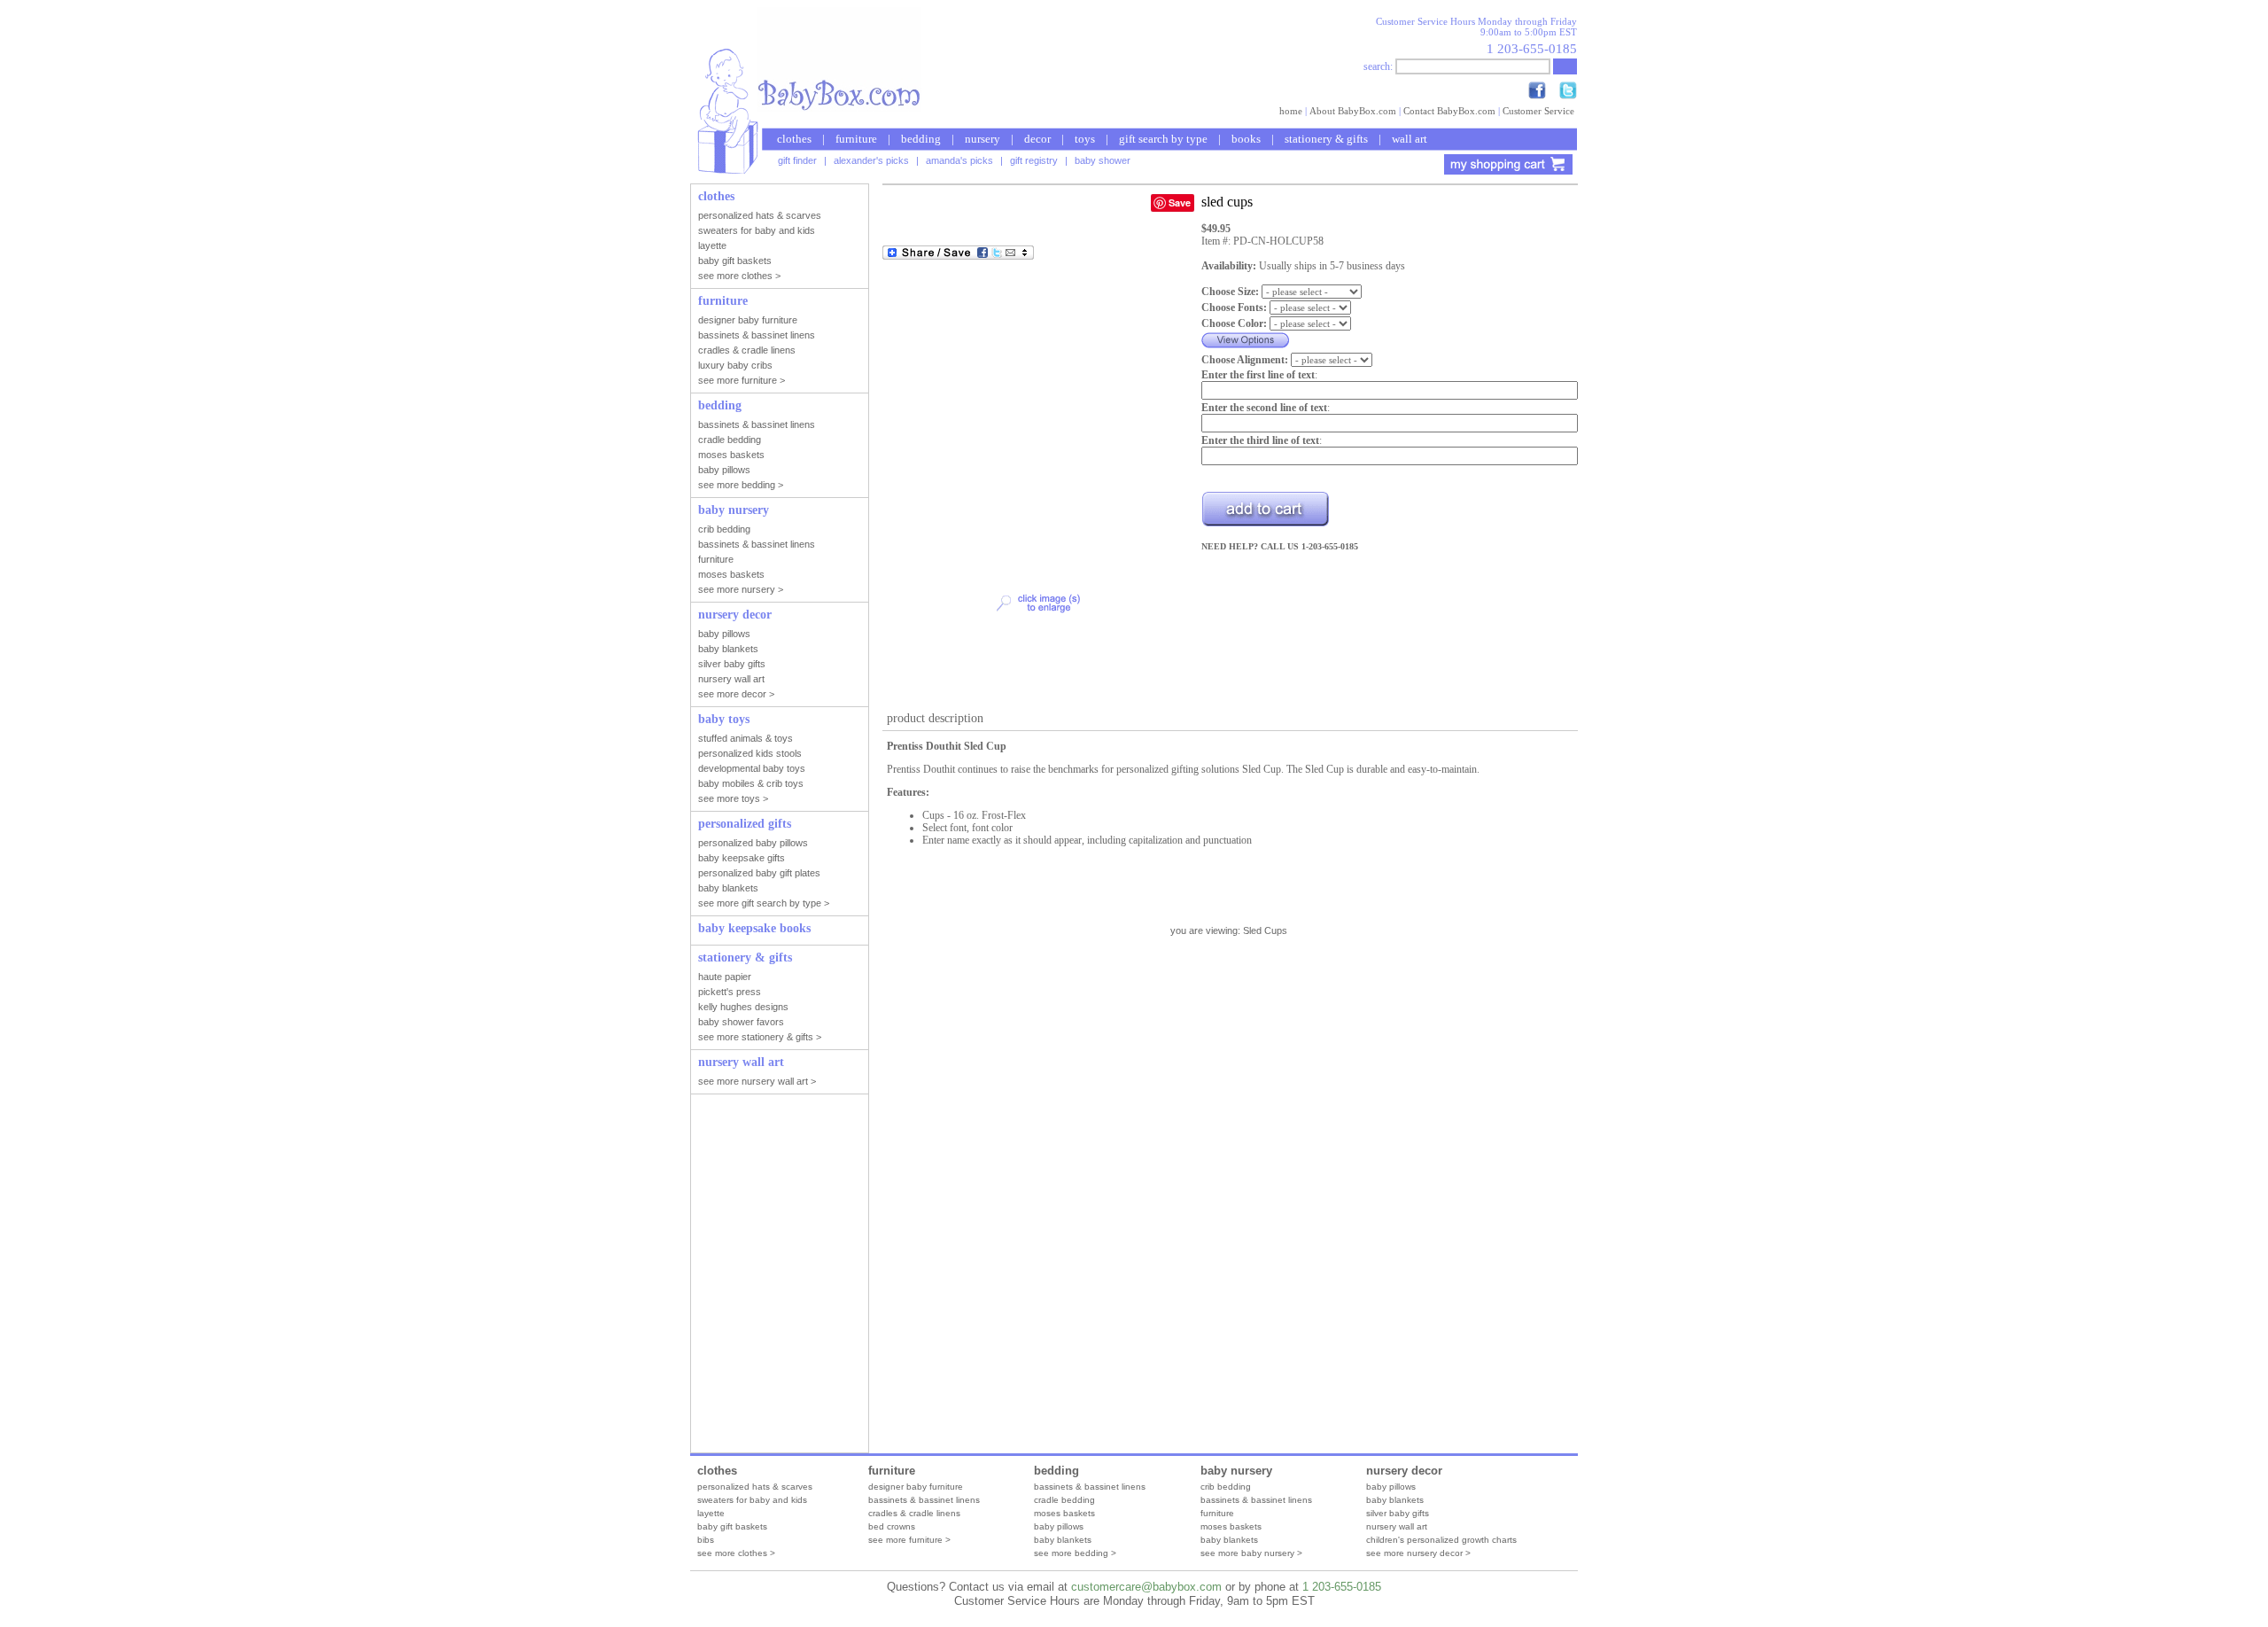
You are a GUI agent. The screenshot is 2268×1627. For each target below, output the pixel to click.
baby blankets (1063, 1540)
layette (711, 1513)
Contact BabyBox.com (1449, 111)
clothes (794, 139)
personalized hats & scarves (755, 1487)
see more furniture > (909, 1540)
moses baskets (1064, 1513)
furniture (856, 139)
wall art (1410, 139)
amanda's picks (959, 160)
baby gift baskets (732, 1526)
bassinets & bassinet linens (924, 1500)
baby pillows (1059, 1526)
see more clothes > (736, 1553)
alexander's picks (871, 160)
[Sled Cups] (1038, 697)
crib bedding (1226, 1487)
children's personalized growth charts (1441, 1540)
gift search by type (1163, 139)
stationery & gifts (1326, 139)
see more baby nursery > (1251, 1553)
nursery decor (1404, 1471)
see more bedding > (1075, 1553)
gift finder (797, 160)
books (1246, 139)
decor (1037, 139)
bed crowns (892, 1526)
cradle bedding (1064, 1500)
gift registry (1034, 160)
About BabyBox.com (1353, 111)
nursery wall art (1397, 1526)
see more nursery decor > (1418, 1553)
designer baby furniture (916, 1487)
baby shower (1103, 160)
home (1291, 111)
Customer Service (1538, 111)
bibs (706, 1540)
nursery (983, 139)
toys (1085, 139)
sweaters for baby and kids (752, 1500)
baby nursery (1236, 1471)
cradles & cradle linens (914, 1513)
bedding (921, 139)
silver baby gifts (1398, 1513)
